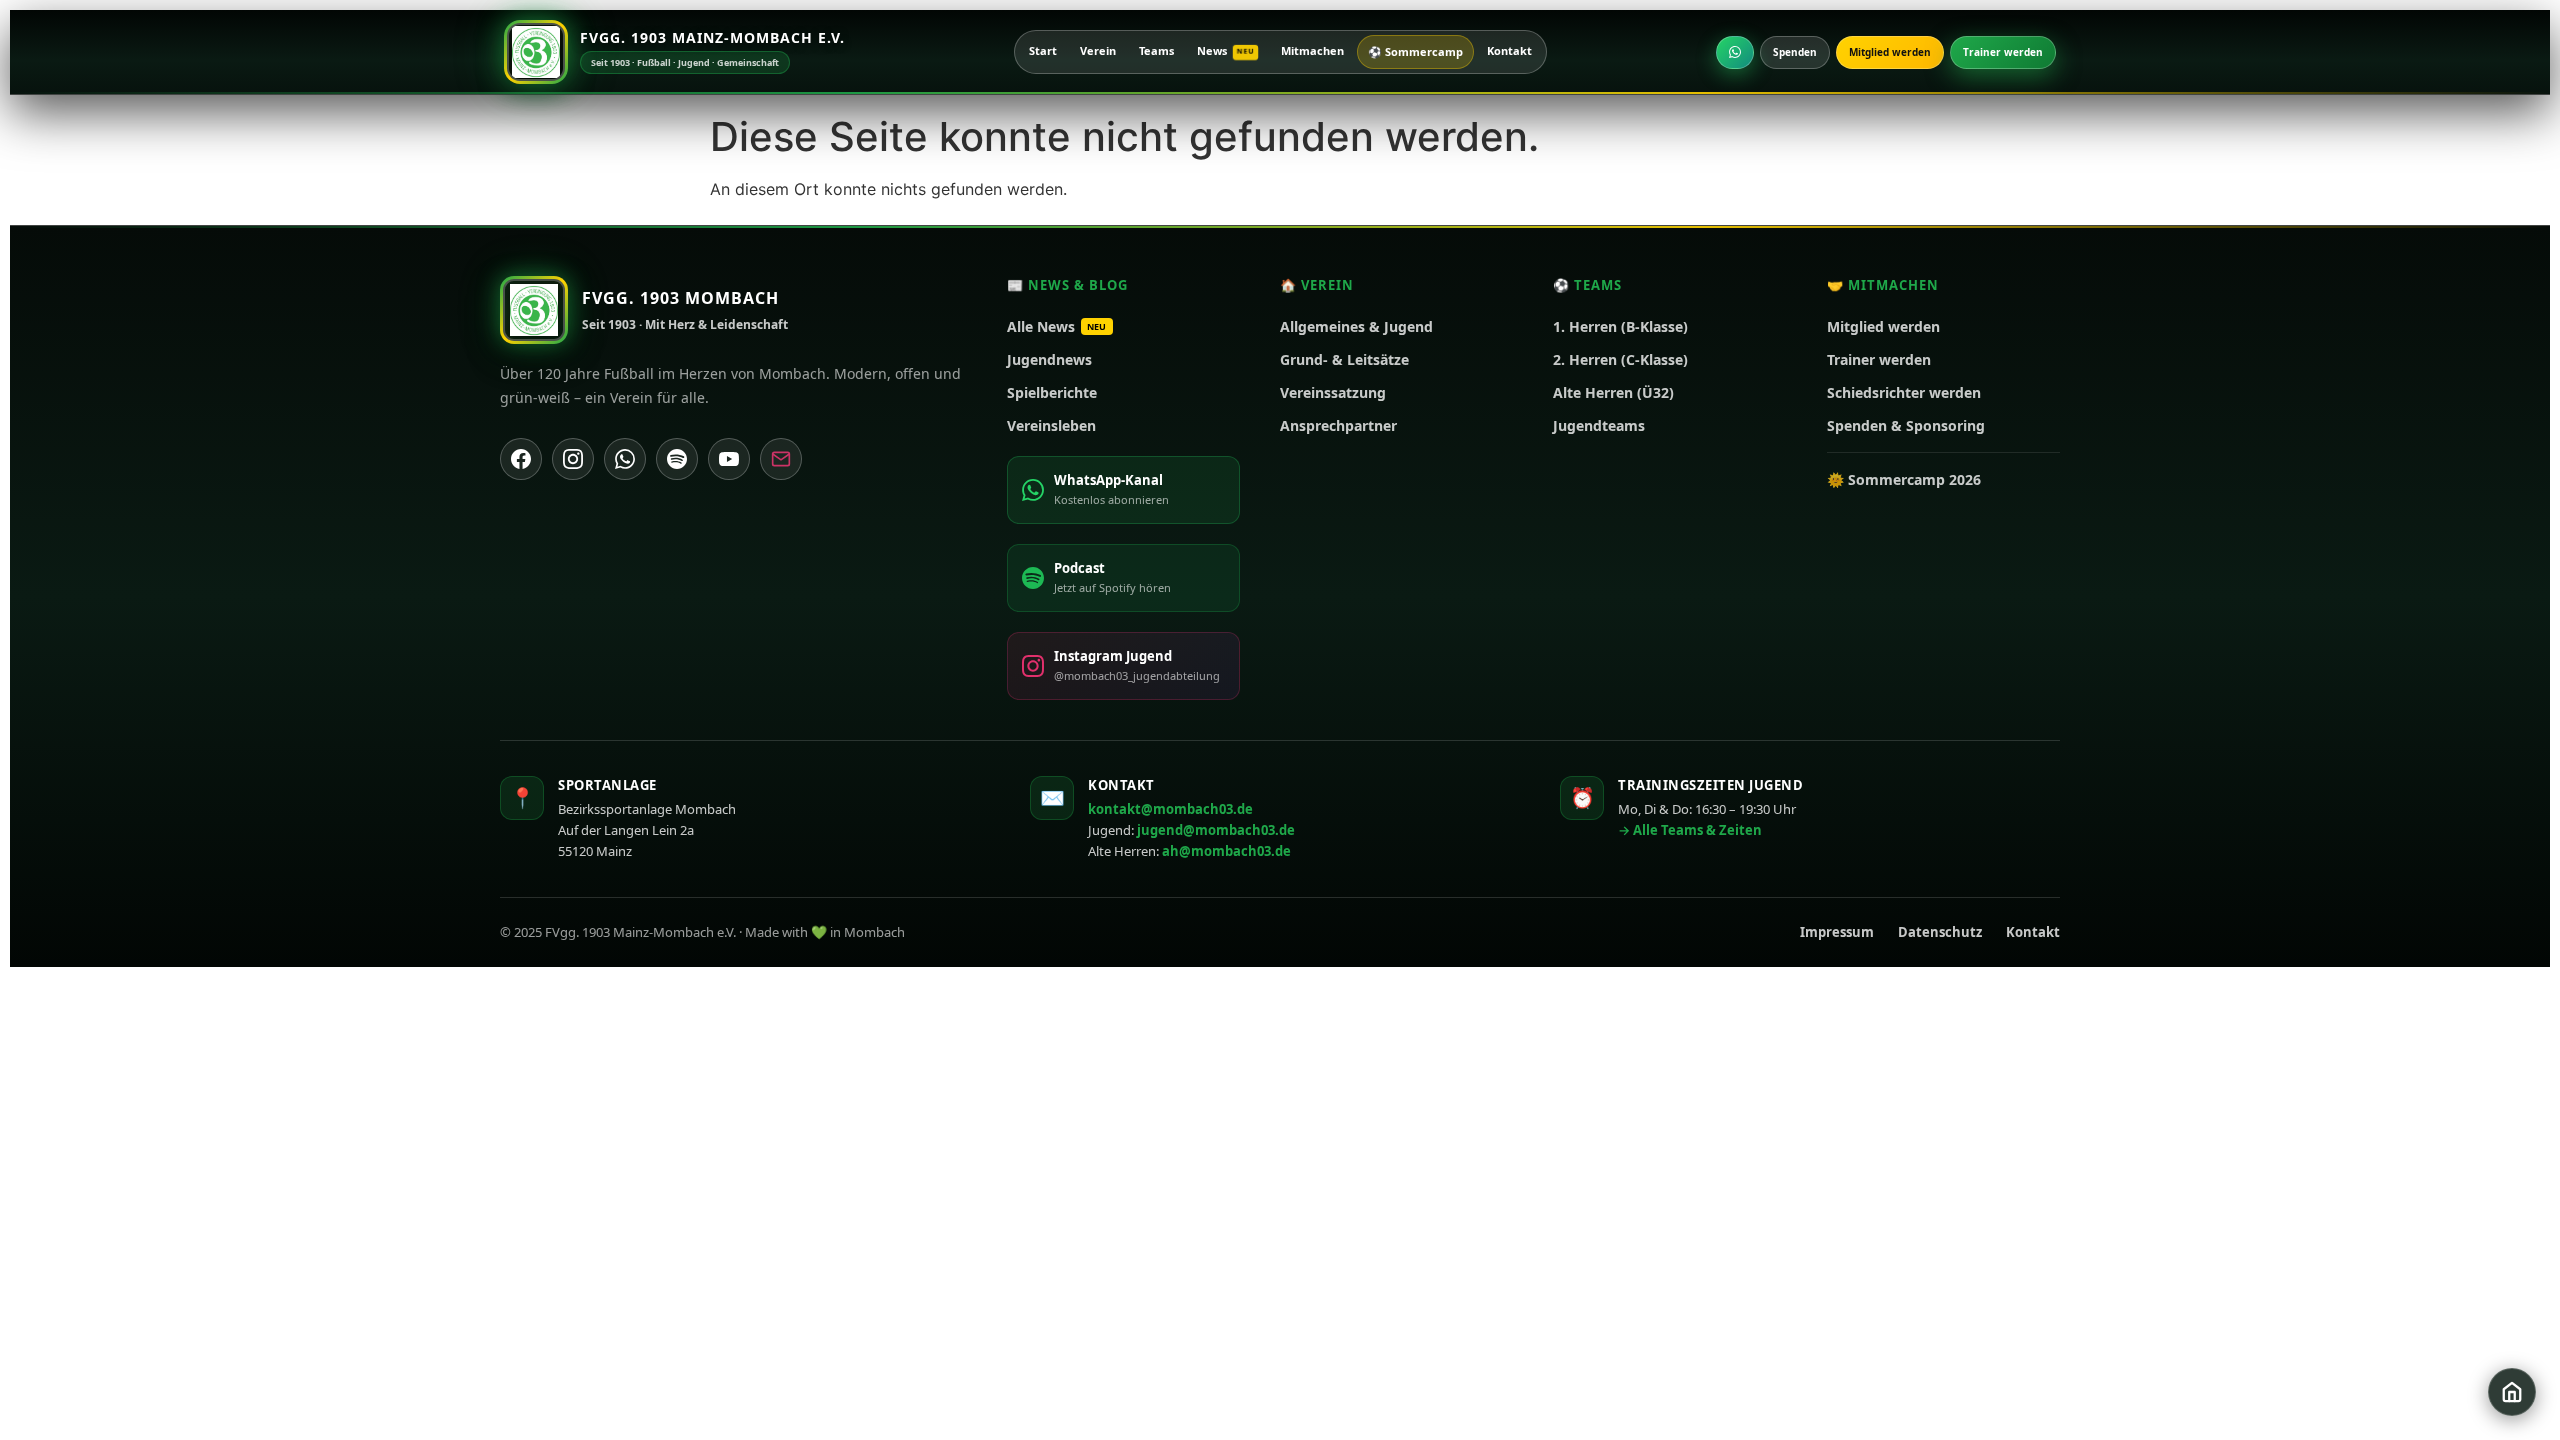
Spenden (1795, 52)
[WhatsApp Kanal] (625, 459)
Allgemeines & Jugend (1356, 326)
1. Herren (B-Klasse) (1620, 326)
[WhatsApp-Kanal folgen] (1735, 52)
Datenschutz (1940, 932)
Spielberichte (1052, 392)
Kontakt (1509, 50)
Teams (1156, 50)
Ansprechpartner (1338, 425)
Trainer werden (2003, 52)
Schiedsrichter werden (1904, 392)
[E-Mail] (781, 459)
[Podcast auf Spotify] (677, 459)
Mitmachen (1312, 50)
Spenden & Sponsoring (1906, 425)
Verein (1098, 50)
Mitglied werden (1890, 52)
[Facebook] (521, 459)
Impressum (1837, 932)
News (1225, 50)
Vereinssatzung (1333, 392)
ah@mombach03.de (1226, 851)
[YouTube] (729, 459)
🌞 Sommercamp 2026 (1904, 479)
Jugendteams (1599, 425)
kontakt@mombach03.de (1170, 809)
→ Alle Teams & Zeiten (1690, 830)
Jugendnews (1049, 359)
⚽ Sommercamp (1415, 51)
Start (1043, 50)
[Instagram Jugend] (573, 459)
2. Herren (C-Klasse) (1620, 359)
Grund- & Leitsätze (1344, 359)
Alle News (1057, 326)
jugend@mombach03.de (1216, 830)
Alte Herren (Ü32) (1613, 392)
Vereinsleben (1051, 425)
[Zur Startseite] (2512, 1392)
